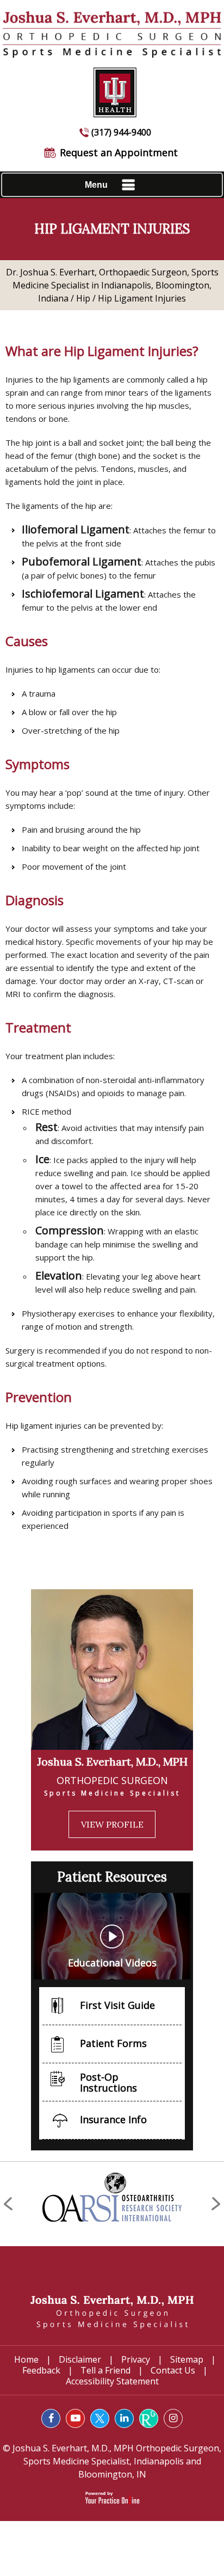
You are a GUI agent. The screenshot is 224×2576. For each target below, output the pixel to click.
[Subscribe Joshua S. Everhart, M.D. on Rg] (149, 2418)
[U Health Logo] (112, 87)
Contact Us (173, 2370)
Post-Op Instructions (108, 2082)
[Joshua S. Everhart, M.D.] (112, 2311)
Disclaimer (80, 2359)
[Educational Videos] (112, 1935)
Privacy (136, 2359)
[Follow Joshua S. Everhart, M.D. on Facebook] (51, 2418)
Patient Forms (113, 2043)
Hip (83, 298)
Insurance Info (113, 2119)
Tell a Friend (105, 2370)
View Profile (112, 1824)
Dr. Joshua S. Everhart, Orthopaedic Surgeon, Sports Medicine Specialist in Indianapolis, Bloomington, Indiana (112, 285)
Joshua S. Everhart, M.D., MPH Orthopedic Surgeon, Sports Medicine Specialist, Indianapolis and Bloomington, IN (116, 2461)
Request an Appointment (119, 152)
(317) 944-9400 (121, 132)
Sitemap (187, 2359)
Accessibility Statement (112, 2381)
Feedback (41, 2370)
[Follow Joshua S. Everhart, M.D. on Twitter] (100, 2418)
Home (26, 2359)
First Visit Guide (117, 2005)
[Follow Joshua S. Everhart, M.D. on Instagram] (173, 2418)
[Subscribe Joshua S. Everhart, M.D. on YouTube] (75, 2418)
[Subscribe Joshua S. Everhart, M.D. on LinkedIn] (124, 2418)
